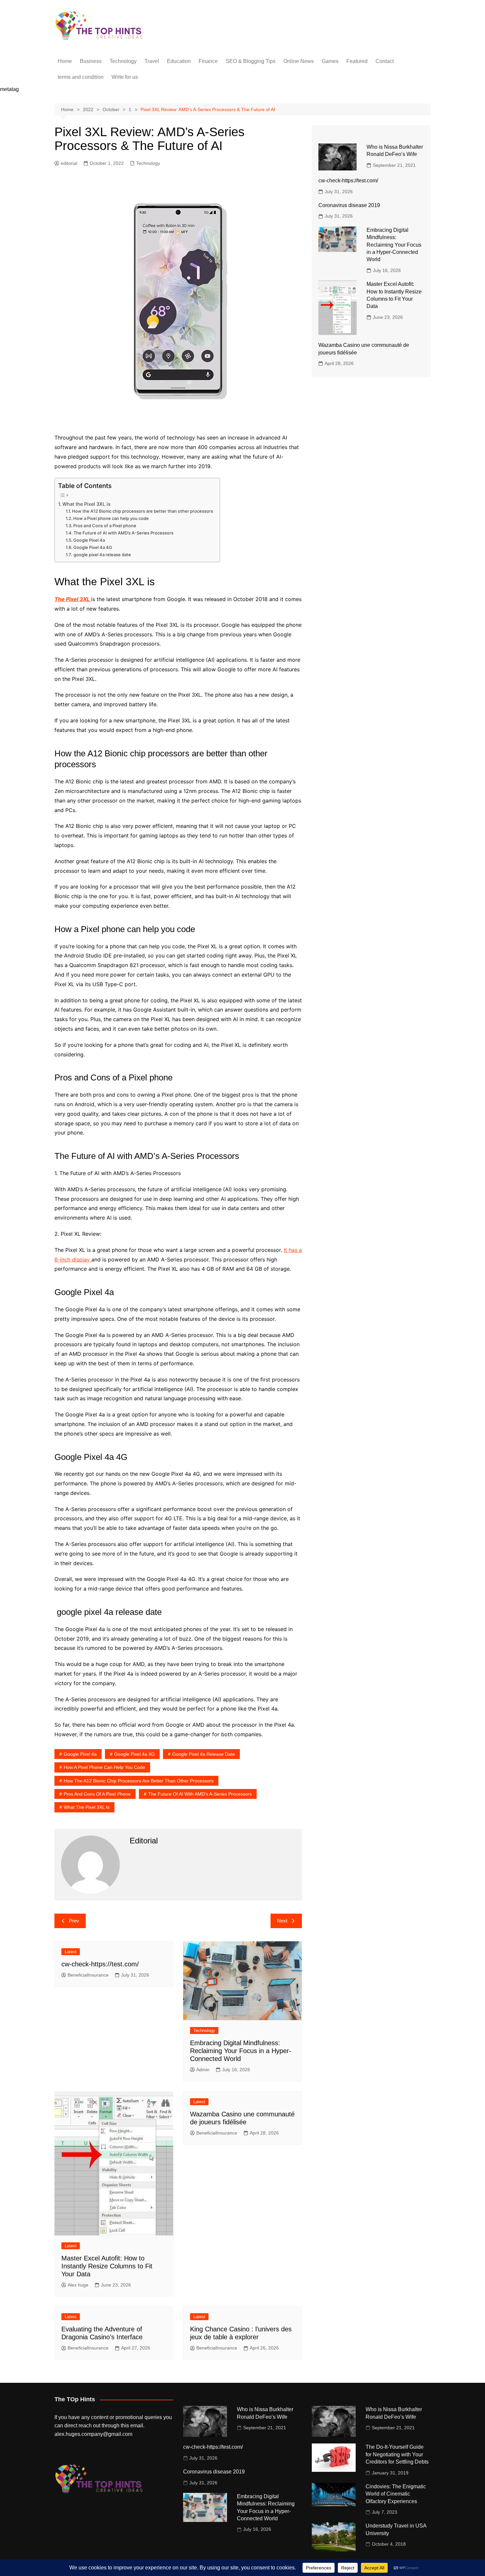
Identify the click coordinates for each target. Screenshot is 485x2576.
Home (65, 61)
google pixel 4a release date (102, 555)
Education (179, 61)
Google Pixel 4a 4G (93, 547)
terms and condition (81, 77)
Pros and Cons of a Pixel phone (105, 526)
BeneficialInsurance (88, 1975)
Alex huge (78, 2285)
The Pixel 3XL (73, 599)
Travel (152, 61)
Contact (385, 61)
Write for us (125, 77)
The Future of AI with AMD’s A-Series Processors (124, 533)
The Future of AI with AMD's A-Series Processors (200, 1794)
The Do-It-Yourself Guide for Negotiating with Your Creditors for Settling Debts (397, 2454)
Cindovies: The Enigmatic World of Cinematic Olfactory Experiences (396, 2494)
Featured (357, 61)
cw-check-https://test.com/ (100, 1964)
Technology (123, 61)
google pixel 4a (80, 1754)
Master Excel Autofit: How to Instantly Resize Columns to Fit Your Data (107, 2266)
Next (282, 1921)
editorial (69, 163)
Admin (203, 2070)
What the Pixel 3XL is (86, 504)
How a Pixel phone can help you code (111, 518)
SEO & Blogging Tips (251, 61)
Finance (208, 61)
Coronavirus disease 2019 (349, 205)
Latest (71, 1952)
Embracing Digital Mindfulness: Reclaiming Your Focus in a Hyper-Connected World (241, 2051)
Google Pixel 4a (89, 540)
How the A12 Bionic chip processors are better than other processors (143, 511)
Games (330, 61)
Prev (74, 1921)
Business (91, 61)
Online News (299, 61)
